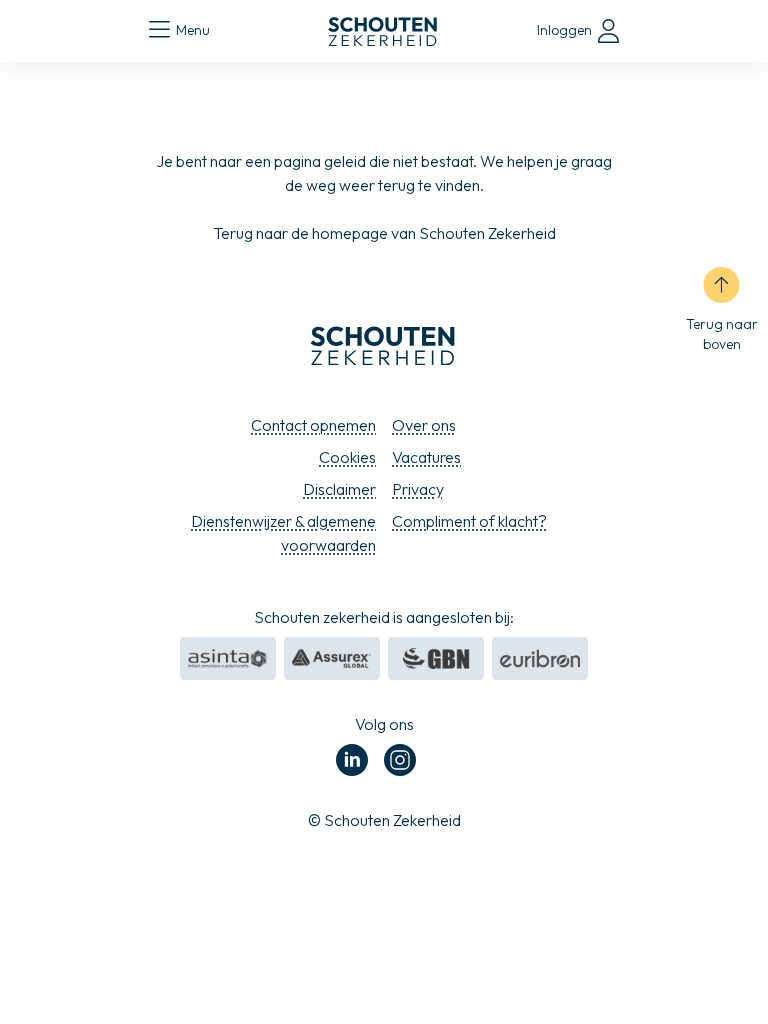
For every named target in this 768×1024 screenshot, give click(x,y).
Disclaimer (339, 489)
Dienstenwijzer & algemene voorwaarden (283, 533)
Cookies (347, 457)
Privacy (418, 489)
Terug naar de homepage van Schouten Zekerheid (384, 233)
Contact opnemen (313, 425)
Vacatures (426, 457)
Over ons (424, 425)
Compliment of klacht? (469, 521)
